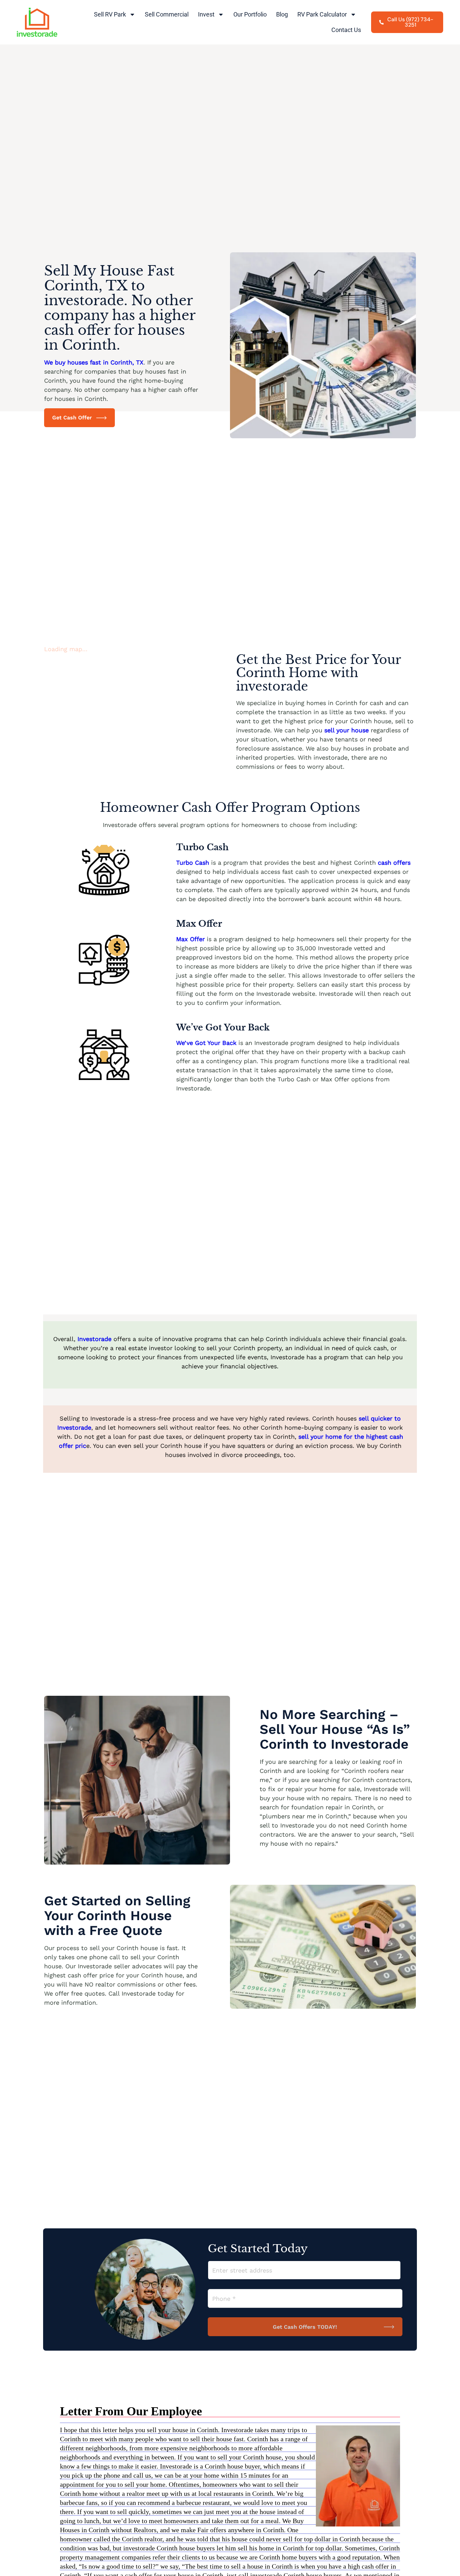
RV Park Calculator (322, 14)
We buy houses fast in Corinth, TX (94, 362)
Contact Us (346, 30)
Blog (282, 14)
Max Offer (190, 939)
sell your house (347, 730)
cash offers (394, 863)
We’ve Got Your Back (207, 1043)
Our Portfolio (250, 14)
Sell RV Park (110, 14)
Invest (206, 14)
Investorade (95, 1339)
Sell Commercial (167, 14)
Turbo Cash (193, 863)
